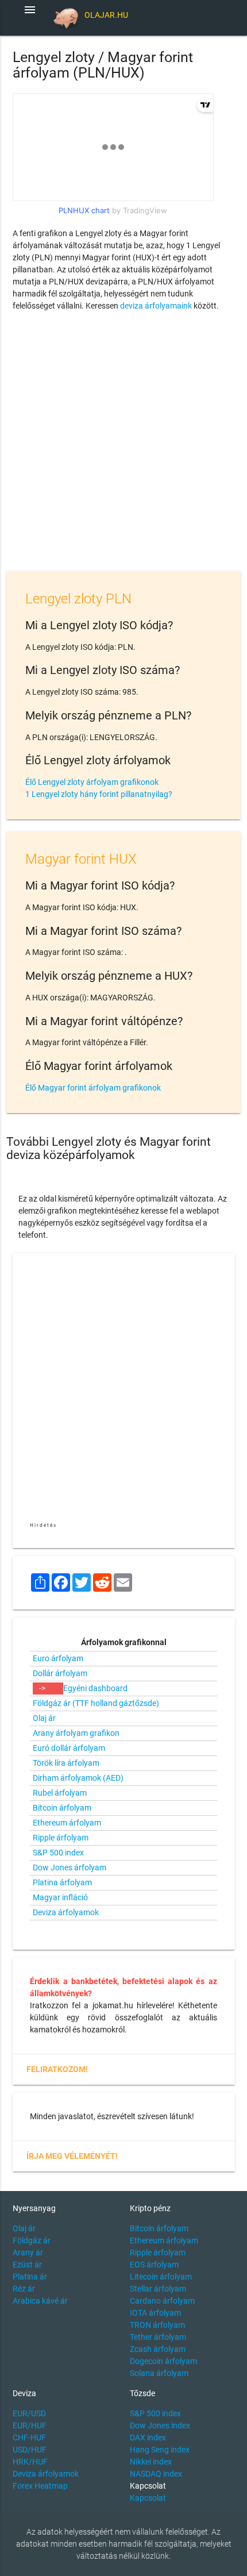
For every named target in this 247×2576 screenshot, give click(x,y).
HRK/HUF (30, 2462)
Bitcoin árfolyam (62, 1808)
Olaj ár (44, 1718)
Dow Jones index (160, 2425)
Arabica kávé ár (40, 2301)
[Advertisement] (123, 444)
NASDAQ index (156, 2474)
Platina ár (30, 2277)
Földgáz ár (32, 2240)
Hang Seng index (160, 2450)
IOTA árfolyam (155, 2313)
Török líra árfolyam (66, 1763)
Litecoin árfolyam (161, 2277)
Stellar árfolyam (158, 2289)
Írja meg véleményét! (72, 2156)
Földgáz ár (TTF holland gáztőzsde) (96, 1703)
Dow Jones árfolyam (70, 1867)
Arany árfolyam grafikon (76, 1733)
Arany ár (28, 2252)
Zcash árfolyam (158, 2349)
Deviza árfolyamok (66, 1912)
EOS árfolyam (154, 2265)
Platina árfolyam (62, 1882)
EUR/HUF (30, 2425)
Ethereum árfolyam (67, 1823)
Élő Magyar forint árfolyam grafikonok (93, 1088)
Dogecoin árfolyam (163, 2361)
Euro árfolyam (58, 1658)
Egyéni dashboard (95, 1688)
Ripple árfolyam (61, 1838)
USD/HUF (30, 2450)
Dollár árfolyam (60, 1673)
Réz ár (24, 2289)
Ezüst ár (27, 2265)
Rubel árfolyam (60, 1793)
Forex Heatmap (40, 2486)
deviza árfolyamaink (156, 306)
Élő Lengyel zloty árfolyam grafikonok (92, 782)
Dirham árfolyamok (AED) (78, 1778)
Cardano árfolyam (162, 2301)
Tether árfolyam (158, 2337)
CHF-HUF (29, 2438)
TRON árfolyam (157, 2325)
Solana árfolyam (159, 2373)
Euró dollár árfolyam (69, 1748)
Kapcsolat (148, 2498)
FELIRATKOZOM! (57, 2069)
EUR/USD (29, 2413)
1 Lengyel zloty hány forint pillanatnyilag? (99, 794)
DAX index (148, 2438)
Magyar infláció (60, 1897)
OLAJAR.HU (106, 15)
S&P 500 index (58, 1853)
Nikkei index (151, 2462)
